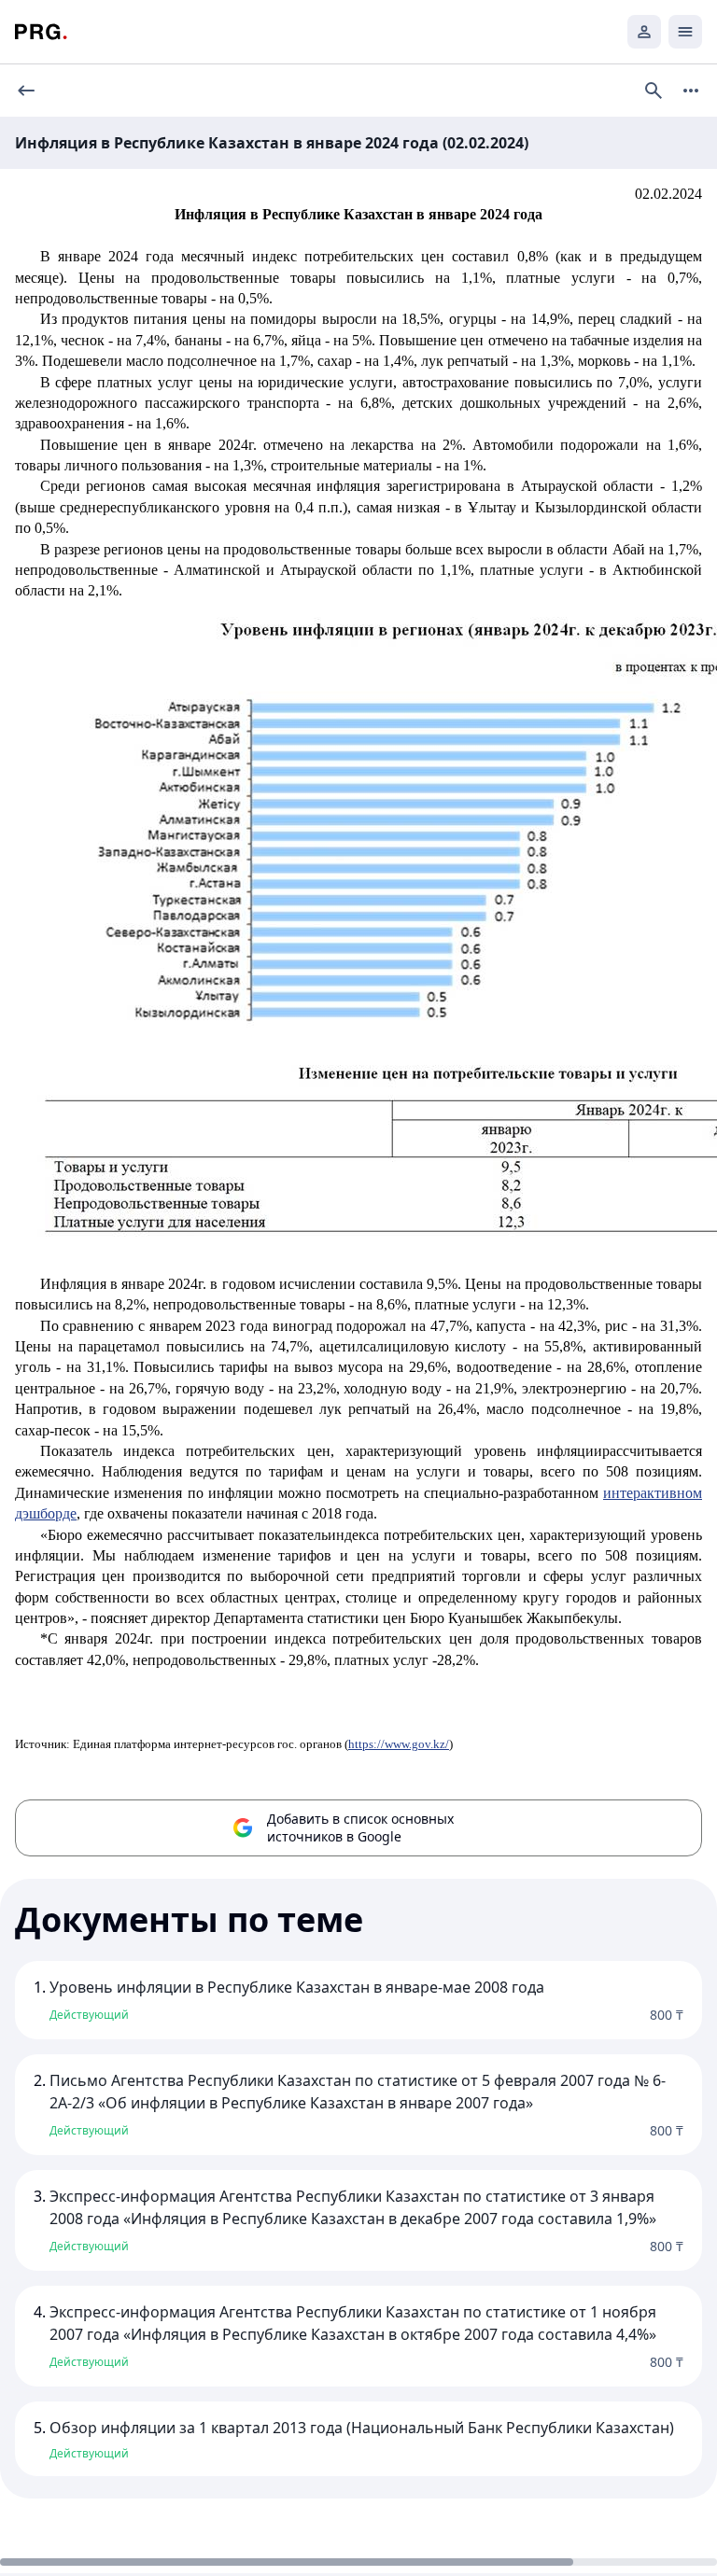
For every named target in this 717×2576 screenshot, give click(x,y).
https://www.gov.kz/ (399, 1744)
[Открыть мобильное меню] (685, 32)
